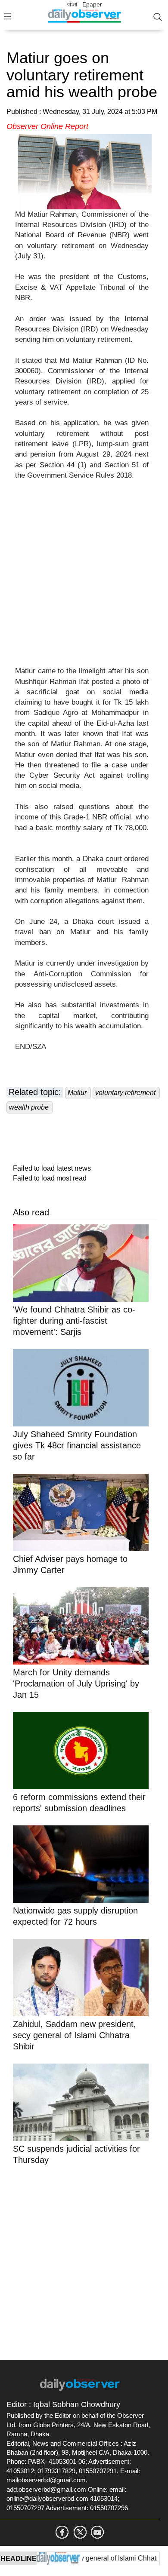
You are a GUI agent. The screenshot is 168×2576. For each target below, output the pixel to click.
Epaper (92, 4)
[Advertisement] (84, 578)
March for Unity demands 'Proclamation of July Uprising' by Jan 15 (76, 1684)
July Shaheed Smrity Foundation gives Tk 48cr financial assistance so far (77, 1445)
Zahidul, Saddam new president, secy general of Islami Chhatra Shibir (75, 2035)
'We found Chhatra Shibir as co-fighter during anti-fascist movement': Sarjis (74, 1321)
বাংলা (72, 4)
